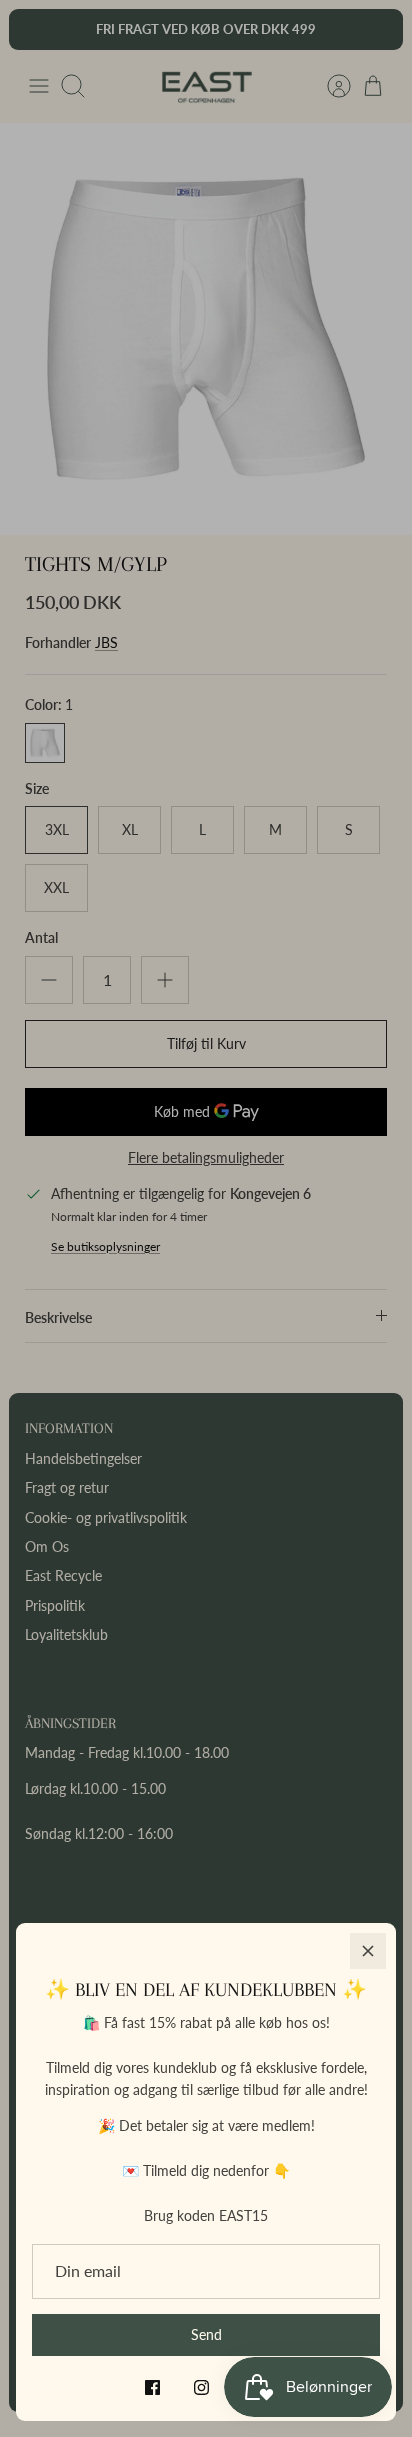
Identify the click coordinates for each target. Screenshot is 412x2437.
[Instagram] (201, 2387)
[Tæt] (368, 1951)
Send (206, 2334)
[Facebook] (152, 2387)
